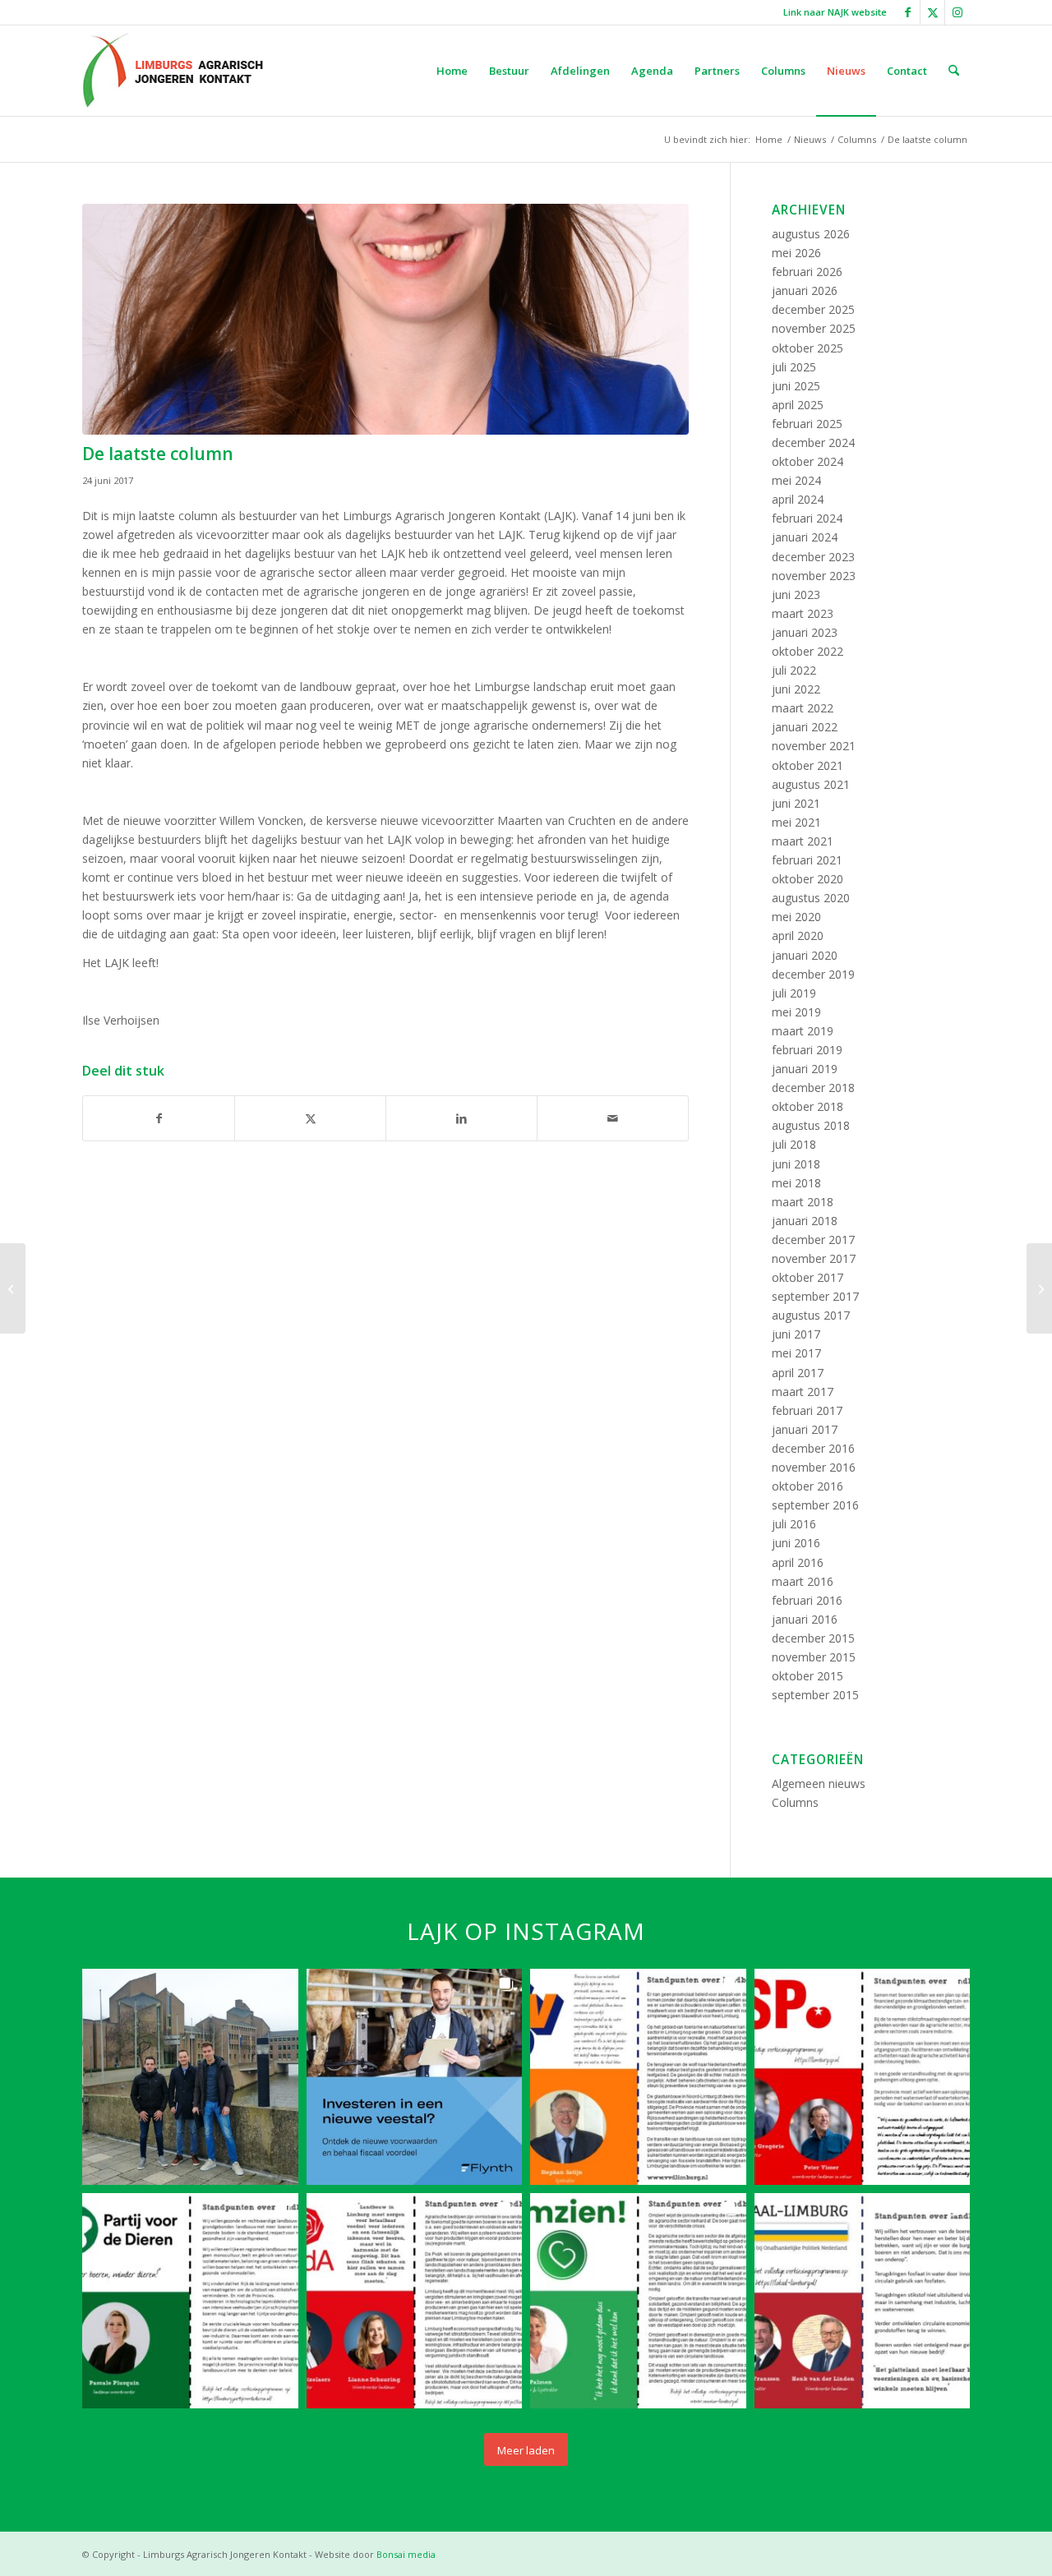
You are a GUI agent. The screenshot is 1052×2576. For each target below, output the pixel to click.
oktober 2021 (807, 765)
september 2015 (815, 1695)
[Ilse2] (385, 319)
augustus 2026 (811, 234)
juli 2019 (794, 993)
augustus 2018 (811, 1125)
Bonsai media (406, 2554)
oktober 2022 (807, 651)
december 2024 (813, 442)
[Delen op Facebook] (159, 1118)
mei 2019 (796, 1012)
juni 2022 (796, 689)
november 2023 (814, 576)
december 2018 (813, 1088)
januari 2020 (805, 955)
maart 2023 (803, 613)
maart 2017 (803, 1392)
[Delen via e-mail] (613, 1118)
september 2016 (815, 1505)
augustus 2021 (811, 784)
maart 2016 (803, 1581)
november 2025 (814, 328)
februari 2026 (807, 272)
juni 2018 (796, 1164)
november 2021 (814, 746)
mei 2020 (796, 917)
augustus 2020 (811, 898)
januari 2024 (805, 537)
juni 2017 (796, 1334)
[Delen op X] (310, 1118)
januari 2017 (805, 1429)
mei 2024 (796, 480)
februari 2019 (807, 1050)
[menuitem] (831, 12)
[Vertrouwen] (1039, 1288)
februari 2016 (807, 1600)
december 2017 (813, 1240)
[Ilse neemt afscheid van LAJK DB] (13, 1288)
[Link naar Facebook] (908, 12)
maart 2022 (803, 708)
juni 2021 (796, 803)
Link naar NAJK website (835, 12)
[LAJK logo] (173, 71)
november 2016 (814, 1467)
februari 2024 (807, 518)
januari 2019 (805, 1069)
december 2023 (813, 557)
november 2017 (814, 1258)
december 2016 (813, 1448)
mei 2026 (796, 253)
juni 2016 (796, 1543)
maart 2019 (803, 1031)
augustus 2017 (811, 1315)
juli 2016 (794, 1524)
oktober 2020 (807, 879)
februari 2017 (807, 1410)
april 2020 (798, 935)
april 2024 (798, 499)
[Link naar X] (932, 12)
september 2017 (815, 1296)
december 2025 (813, 309)
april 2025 (798, 405)
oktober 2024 (807, 461)
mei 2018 (796, 1183)
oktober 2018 (807, 1106)
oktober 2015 (807, 1676)
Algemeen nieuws (819, 1783)
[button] (190, 2077)
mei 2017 (796, 1353)
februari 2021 (807, 860)
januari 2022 (805, 727)
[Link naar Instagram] (957, 12)
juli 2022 (794, 670)
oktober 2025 (807, 348)
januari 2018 (805, 1221)
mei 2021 (796, 822)
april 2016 (798, 1562)
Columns (795, 1802)
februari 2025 (807, 424)
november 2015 (814, 1657)
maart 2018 (803, 1202)
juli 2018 (794, 1144)
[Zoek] (954, 71)
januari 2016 (805, 1619)
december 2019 (813, 974)
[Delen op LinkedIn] (461, 1118)
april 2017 (798, 1373)
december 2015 (813, 1638)
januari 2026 (805, 290)
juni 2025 (796, 386)
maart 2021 (803, 841)
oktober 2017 (807, 1277)
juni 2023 (796, 594)
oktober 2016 (807, 1486)
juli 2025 (794, 367)
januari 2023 (805, 632)
